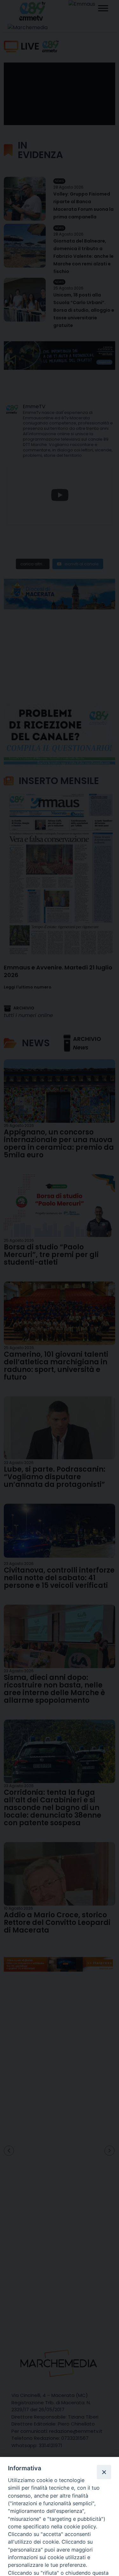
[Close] (104, 2472)
